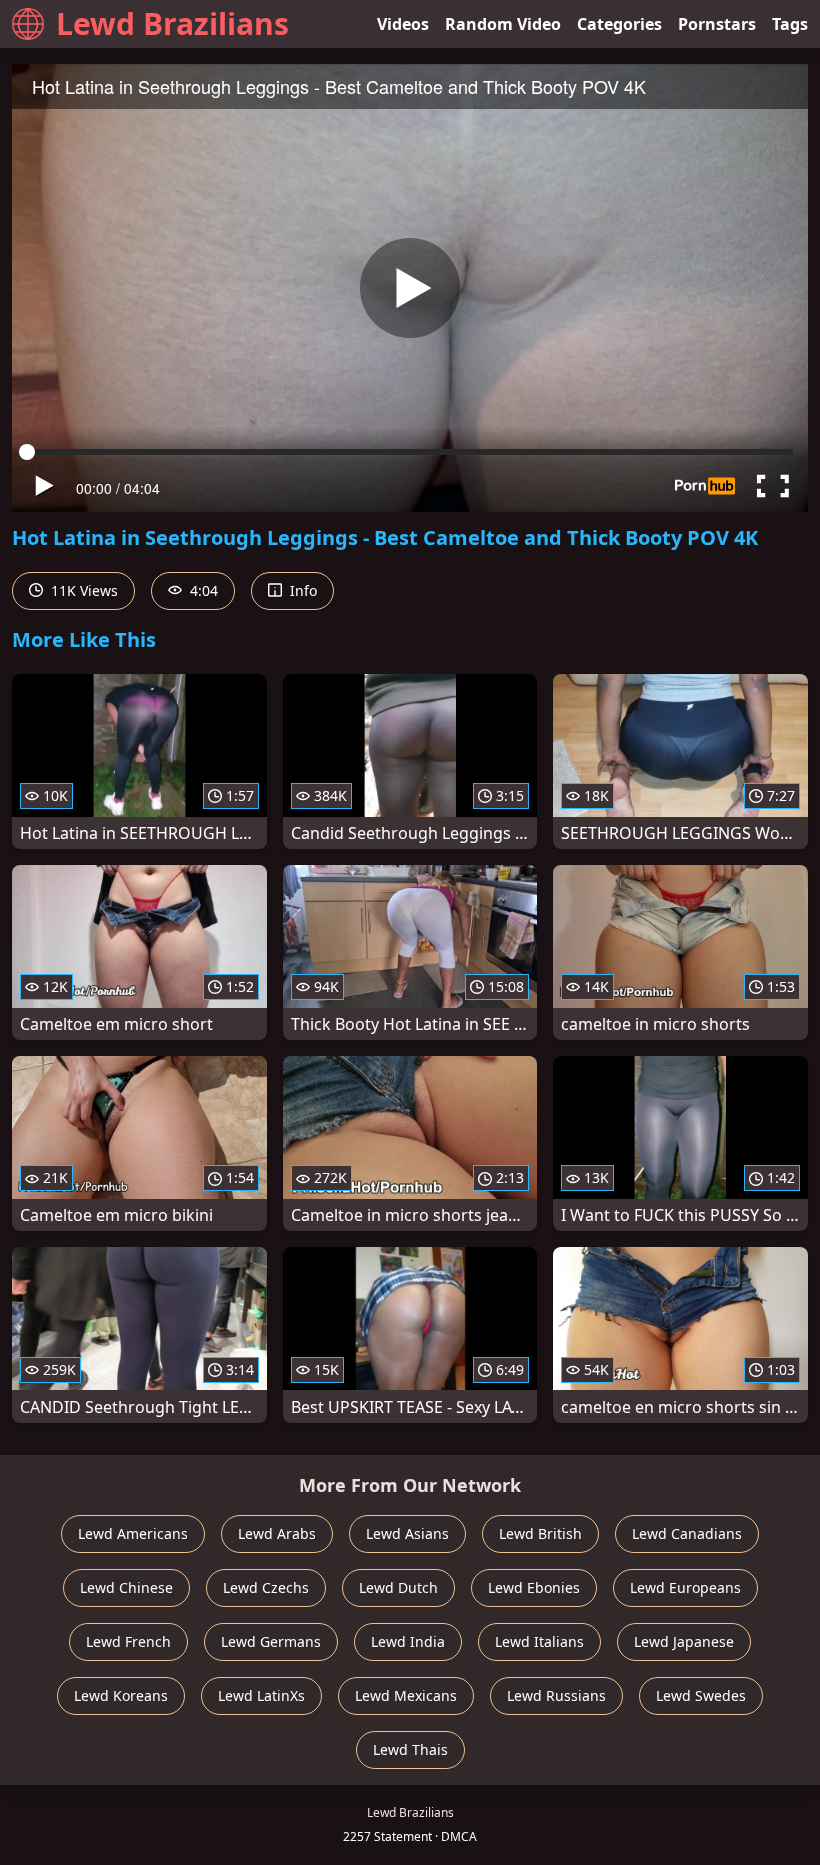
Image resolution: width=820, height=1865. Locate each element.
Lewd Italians (539, 1641)
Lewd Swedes (701, 1695)
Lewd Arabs (277, 1533)
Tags (790, 24)
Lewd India (408, 1641)
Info (301, 590)
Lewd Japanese (684, 1641)
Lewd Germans (271, 1641)
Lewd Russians (556, 1695)
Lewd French (128, 1641)
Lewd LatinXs (261, 1695)
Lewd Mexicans (406, 1695)
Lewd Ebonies (534, 1587)
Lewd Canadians (687, 1533)
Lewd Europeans (685, 1587)
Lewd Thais (410, 1749)
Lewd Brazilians (172, 23)
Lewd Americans (133, 1533)
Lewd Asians (407, 1533)
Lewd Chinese (126, 1587)
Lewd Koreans (121, 1695)
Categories (619, 24)
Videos (403, 24)
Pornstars (717, 24)
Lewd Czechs (266, 1587)
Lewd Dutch (398, 1587)
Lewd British (540, 1533)
